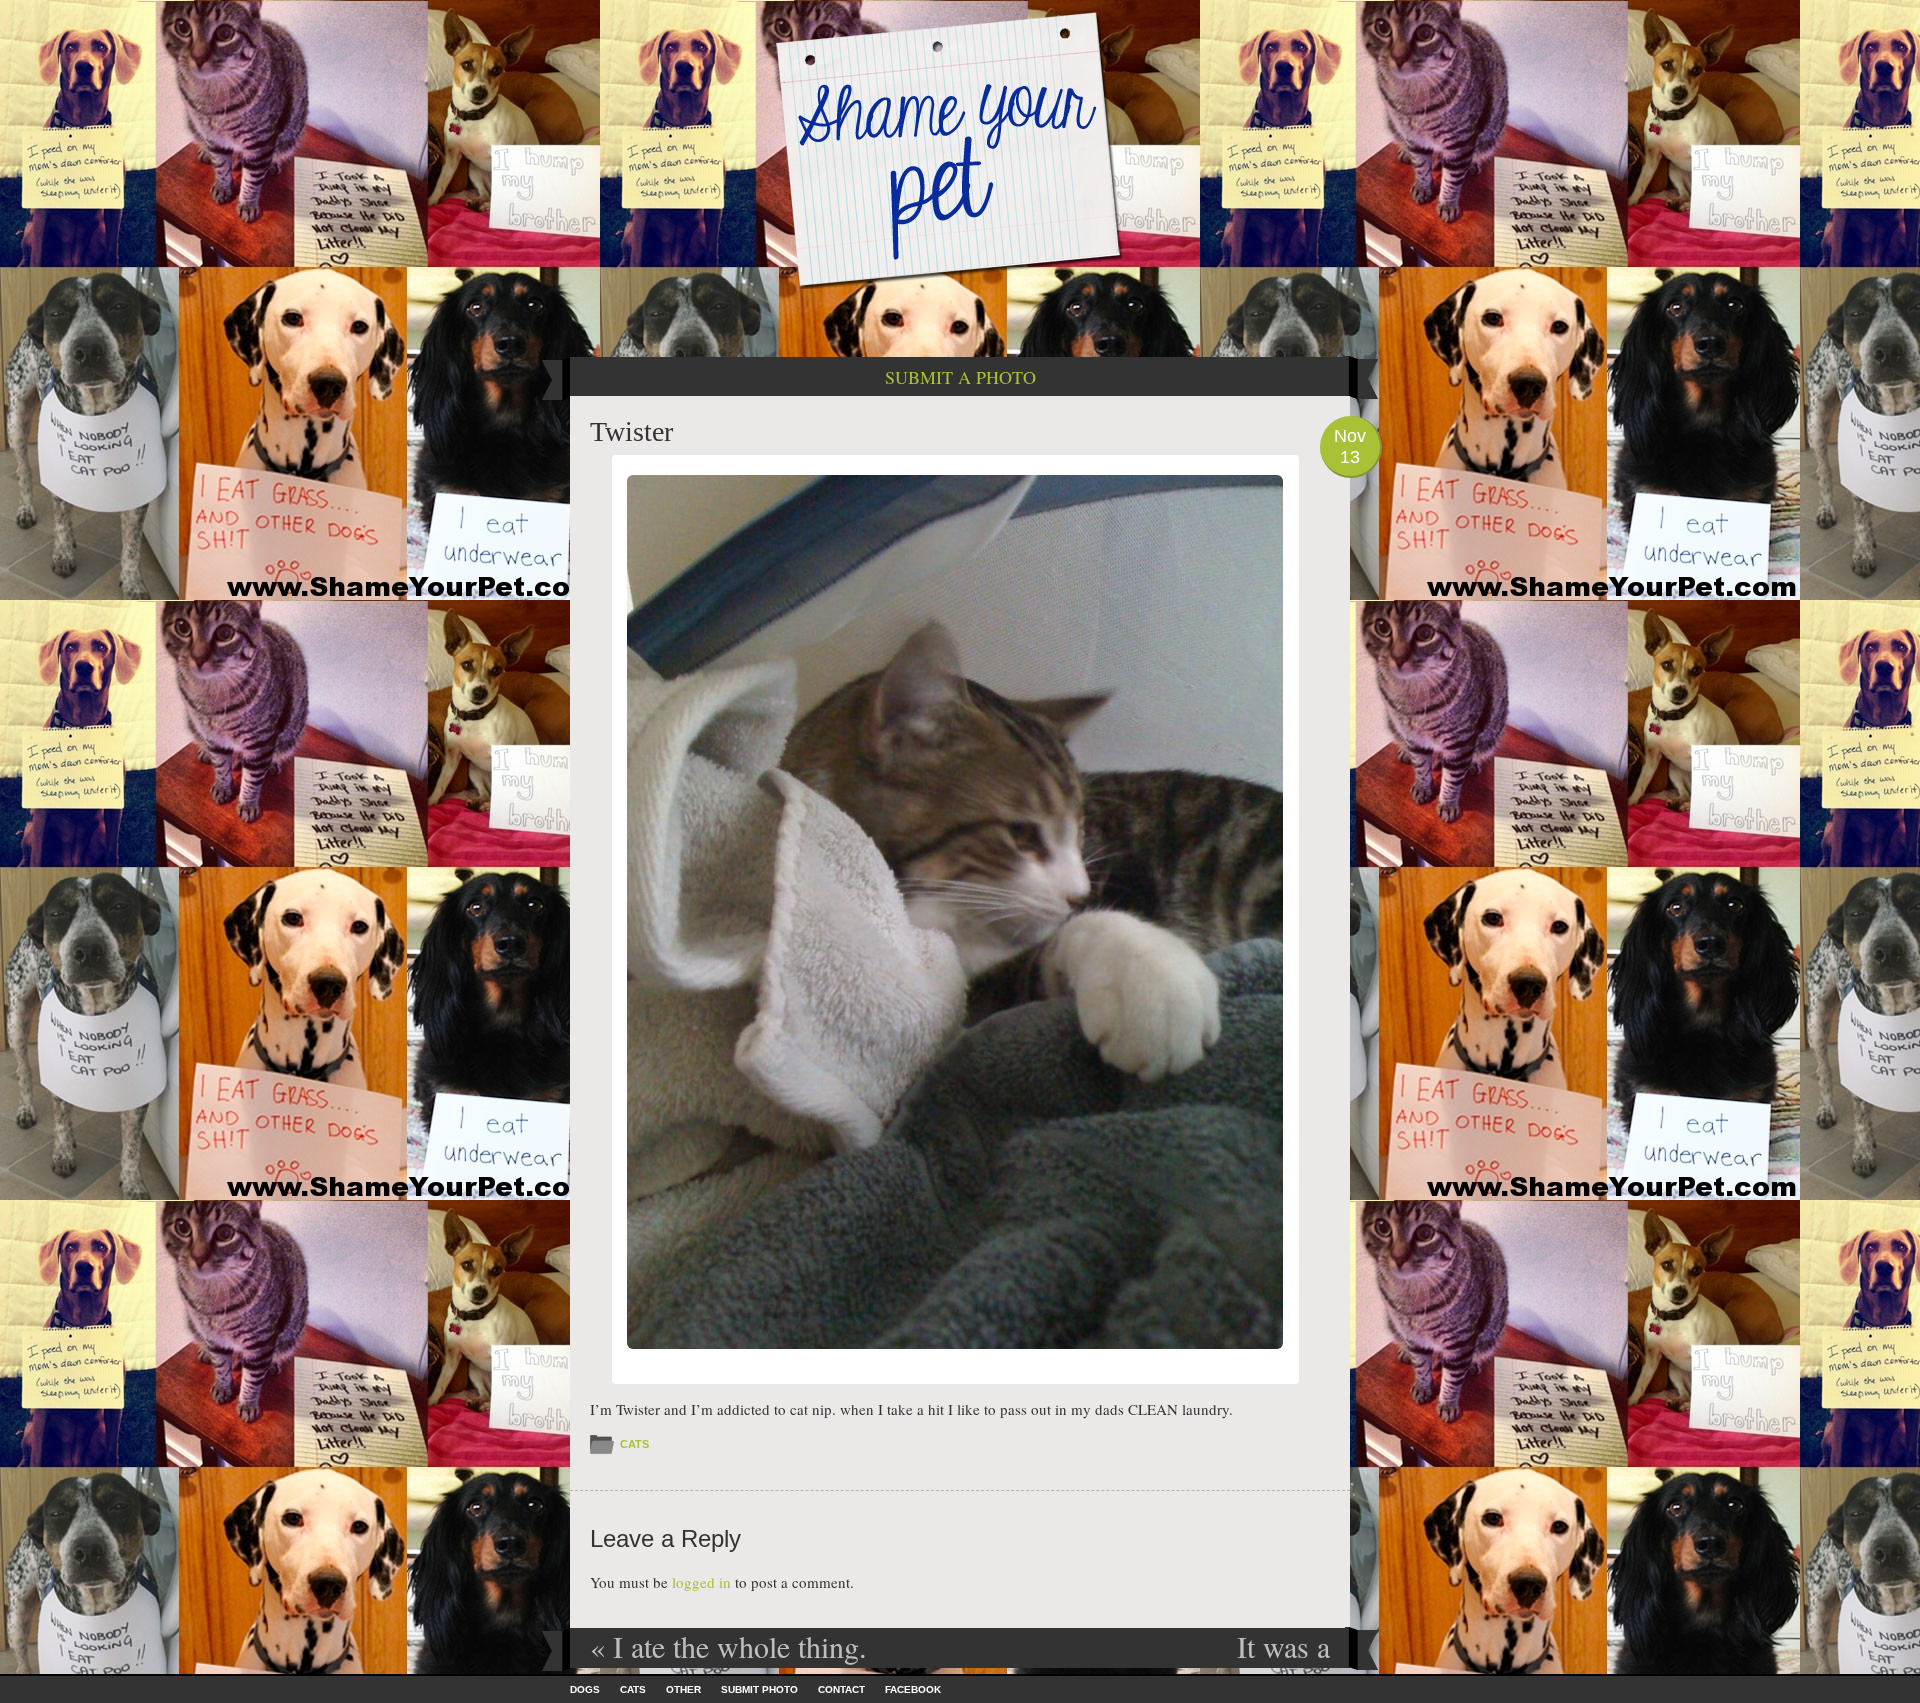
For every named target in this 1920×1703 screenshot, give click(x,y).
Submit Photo (759, 1689)
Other (683, 1689)
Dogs (585, 1689)
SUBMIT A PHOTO (960, 377)
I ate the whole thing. (728, 1646)
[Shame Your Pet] (960, 148)
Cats (634, 1444)
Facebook (913, 1689)
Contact (841, 1689)
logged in (701, 1582)
